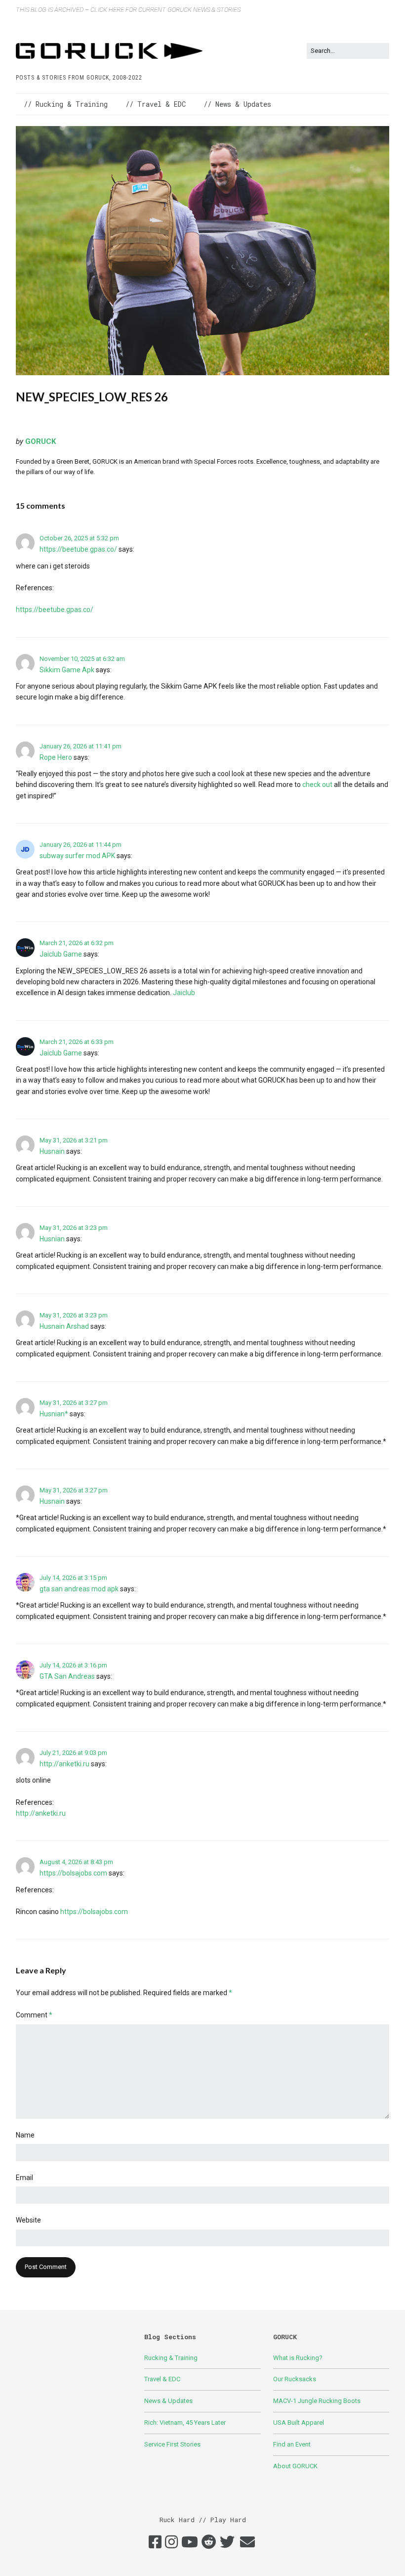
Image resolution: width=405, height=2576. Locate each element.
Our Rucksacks (295, 2379)
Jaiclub (184, 993)
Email (24, 2178)
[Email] (247, 2542)
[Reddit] (209, 2542)
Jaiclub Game (61, 954)
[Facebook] (155, 2542)
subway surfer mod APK (77, 856)
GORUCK (40, 441)
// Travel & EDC (156, 104)
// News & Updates (237, 104)
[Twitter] (227, 2542)
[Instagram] (171, 2542)
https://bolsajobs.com (73, 1873)
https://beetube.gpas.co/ (78, 549)
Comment (34, 2015)
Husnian (52, 1239)
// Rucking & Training (66, 104)
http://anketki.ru (64, 1764)
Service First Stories (172, 2444)
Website (28, 2220)
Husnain (52, 1151)
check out (318, 785)
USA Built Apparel (299, 2423)
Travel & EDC (162, 2379)
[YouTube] (190, 2542)
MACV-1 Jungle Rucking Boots (317, 2401)
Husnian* (54, 1414)
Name (25, 2135)
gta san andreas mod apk (79, 1589)
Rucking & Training (171, 2358)
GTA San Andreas (67, 1676)
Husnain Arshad (64, 1326)
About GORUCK (295, 2466)
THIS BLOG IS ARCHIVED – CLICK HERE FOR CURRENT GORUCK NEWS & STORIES (128, 10)
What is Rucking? (298, 2358)
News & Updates (168, 2401)
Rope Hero (56, 757)
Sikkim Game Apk (67, 670)
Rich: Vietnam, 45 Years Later (185, 2423)
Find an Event (292, 2444)
